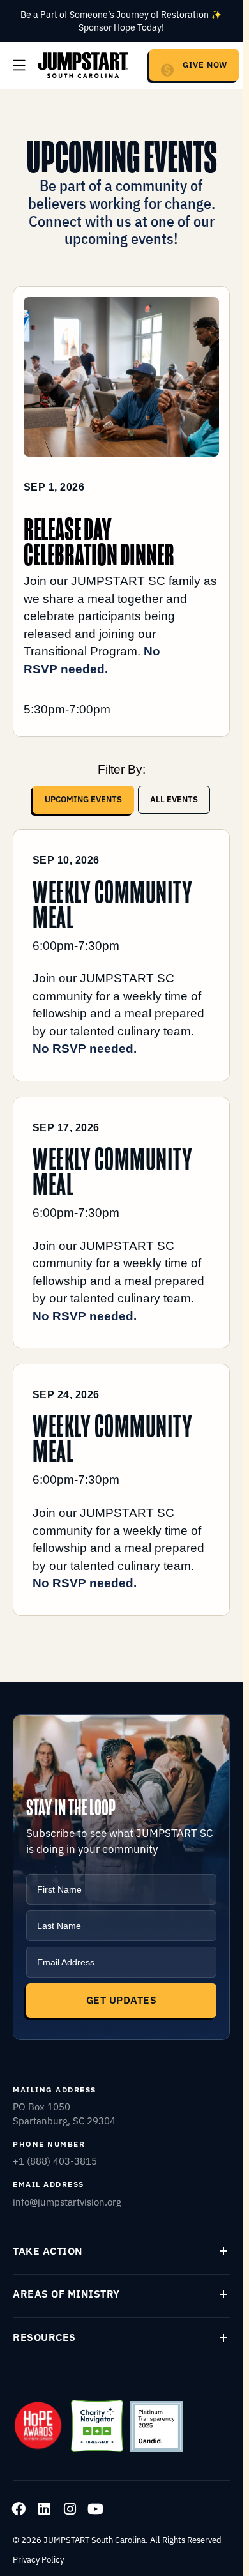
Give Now (205, 64)
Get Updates (121, 2000)
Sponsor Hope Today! (121, 27)
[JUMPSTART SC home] (83, 65)
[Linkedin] (44, 2509)
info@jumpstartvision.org (67, 2201)
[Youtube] (95, 2509)
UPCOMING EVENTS (83, 799)
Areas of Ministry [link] (66, 2294)
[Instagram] (70, 2509)
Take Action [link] (48, 2251)
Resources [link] (44, 2337)
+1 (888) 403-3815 (55, 2161)
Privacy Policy (38, 2559)
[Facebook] (19, 2509)
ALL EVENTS (174, 799)
